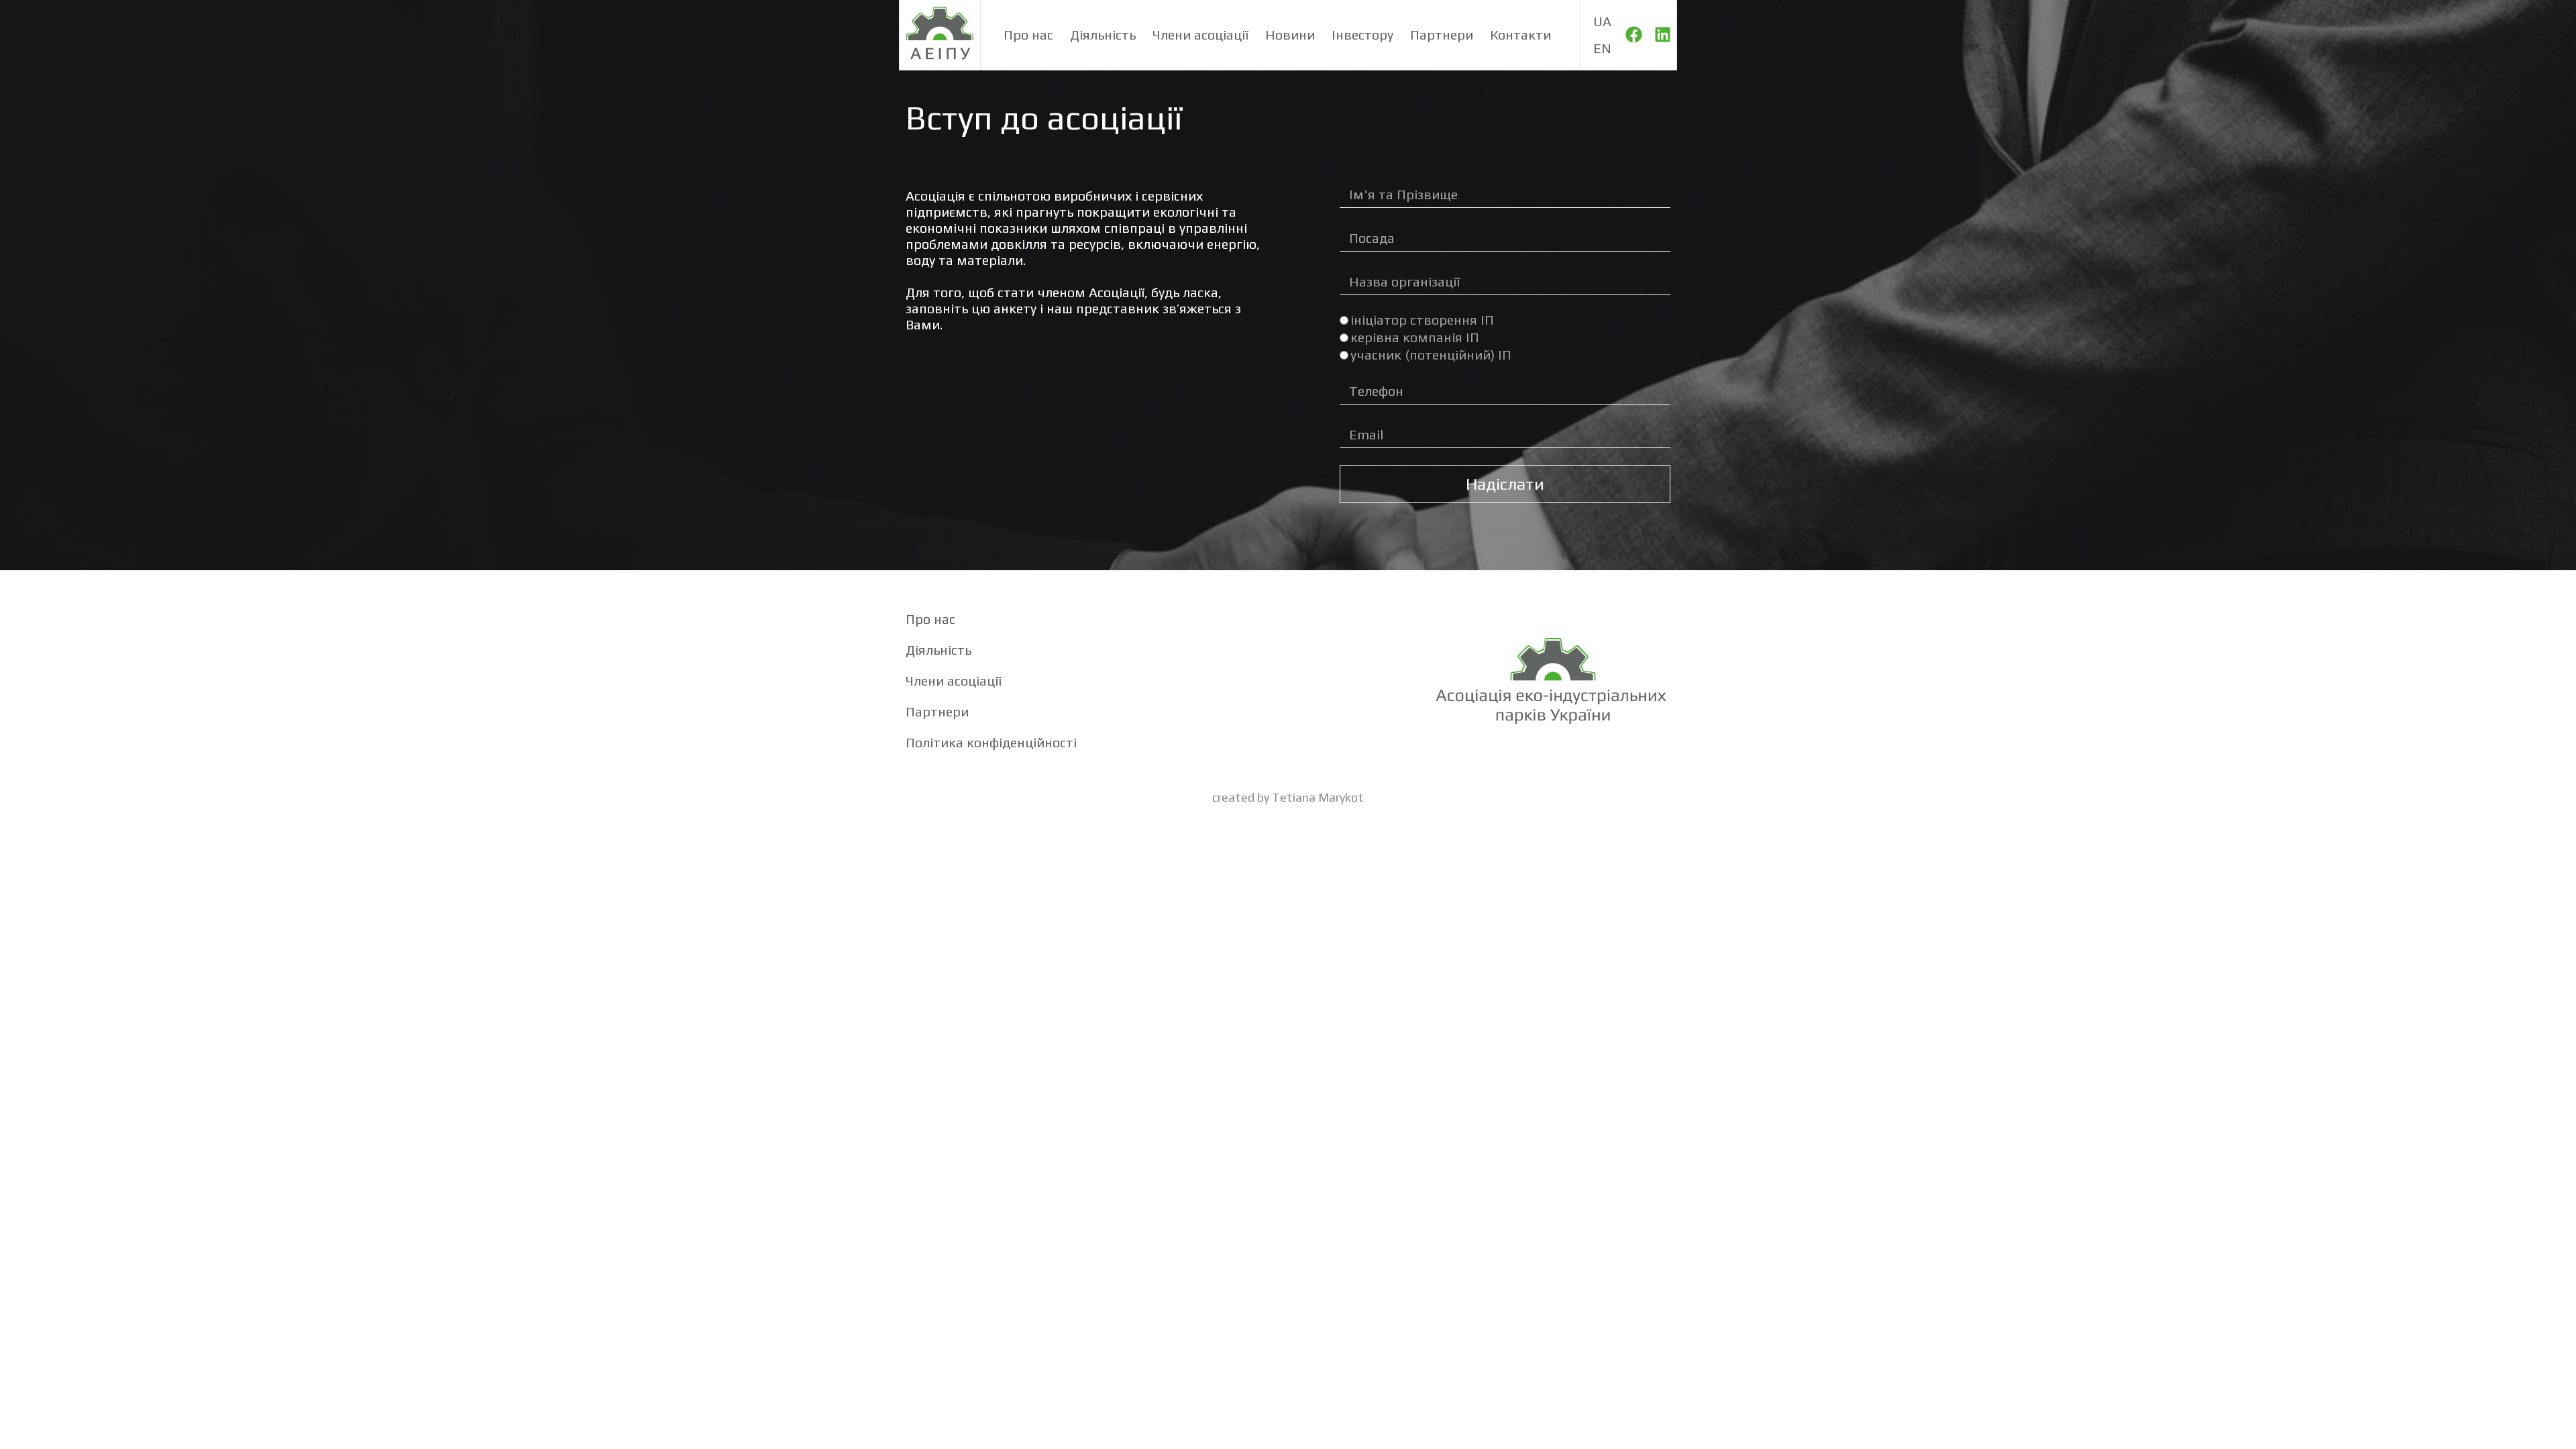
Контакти (1520, 35)
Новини (1290, 35)
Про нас (1028, 35)
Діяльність (1103, 35)
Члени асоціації (1200, 35)
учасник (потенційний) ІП (1431, 355)
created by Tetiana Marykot (1288, 797)
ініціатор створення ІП (1422, 320)
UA (1602, 21)
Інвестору (1362, 35)
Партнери (1442, 35)
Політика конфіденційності (991, 742)
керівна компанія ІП (1415, 337)
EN (1602, 48)
